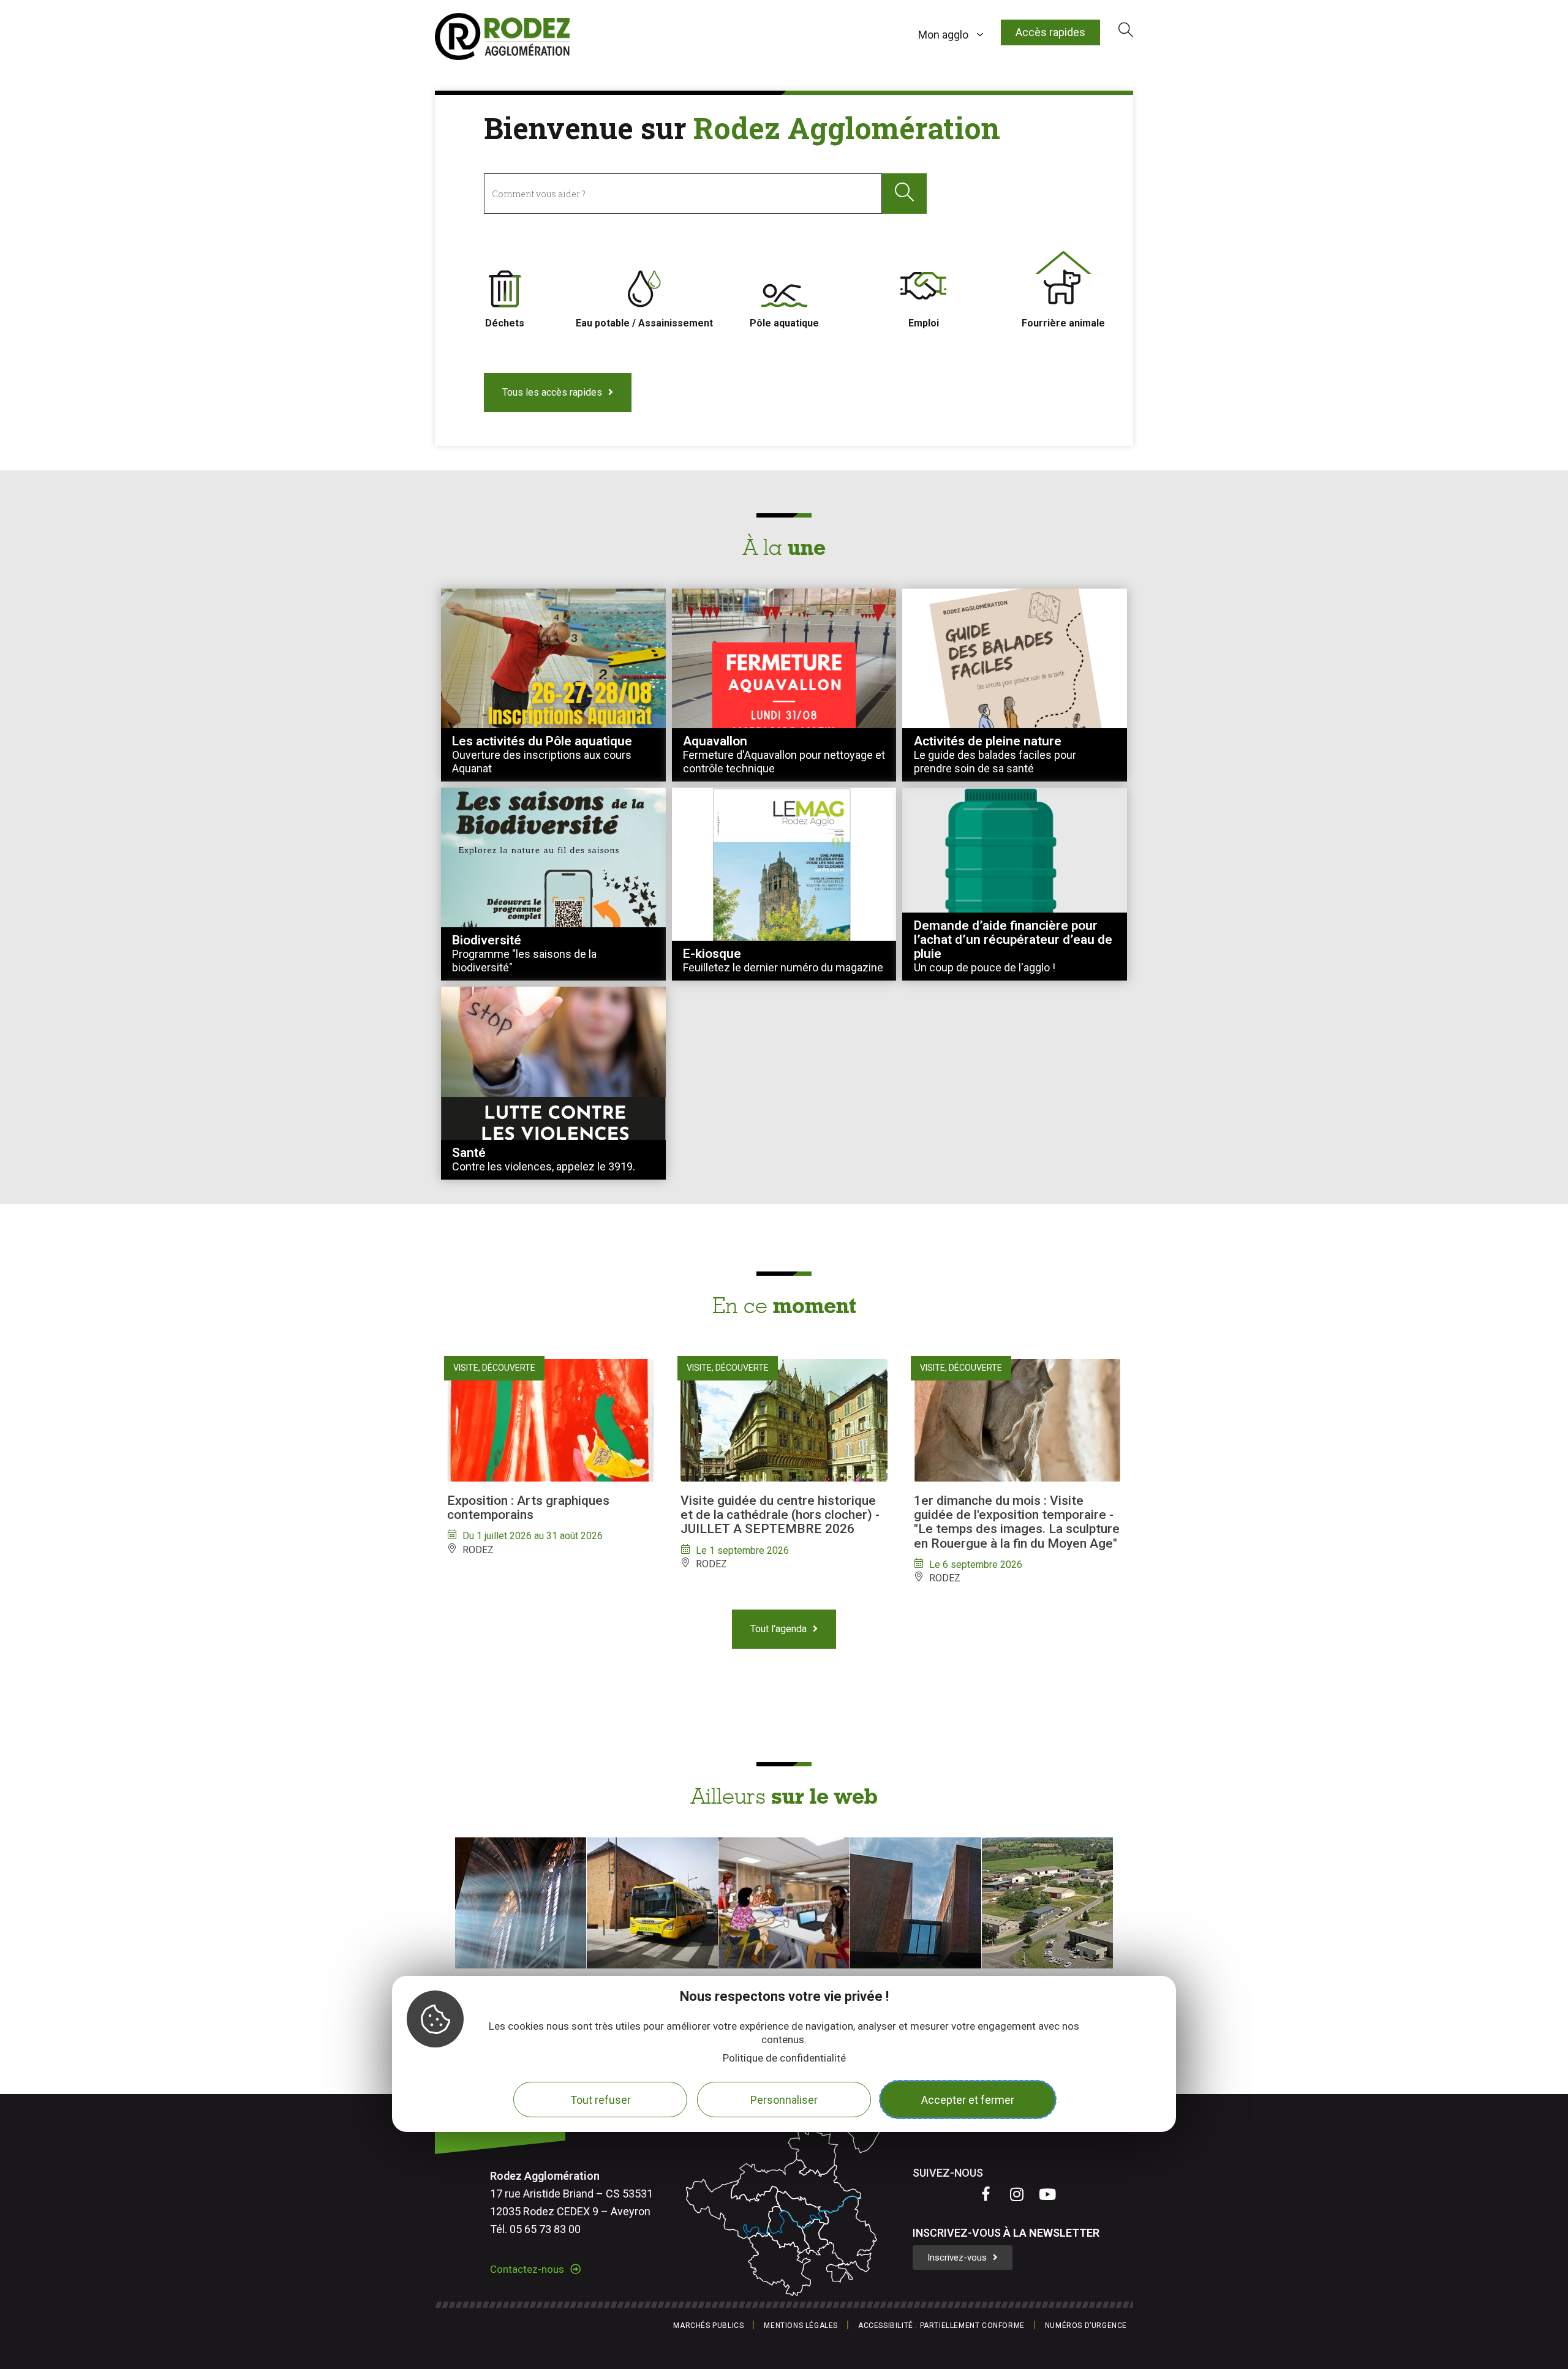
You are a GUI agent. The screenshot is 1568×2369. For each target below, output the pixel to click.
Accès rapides (1050, 32)
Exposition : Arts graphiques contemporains (528, 1508)
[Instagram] (1017, 2194)
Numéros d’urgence (1086, 2326)
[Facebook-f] (986, 2194)
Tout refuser (601, 2100)
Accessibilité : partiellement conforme (941, 2326)
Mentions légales (801, 2326)
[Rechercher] (904, 193)
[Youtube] (1047, 2194)
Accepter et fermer (968, 2100)
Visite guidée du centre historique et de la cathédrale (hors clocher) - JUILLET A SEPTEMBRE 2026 (780, 1515)
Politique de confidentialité (784, 2058)
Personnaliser (784, 2100)
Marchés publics (708, 2326)
